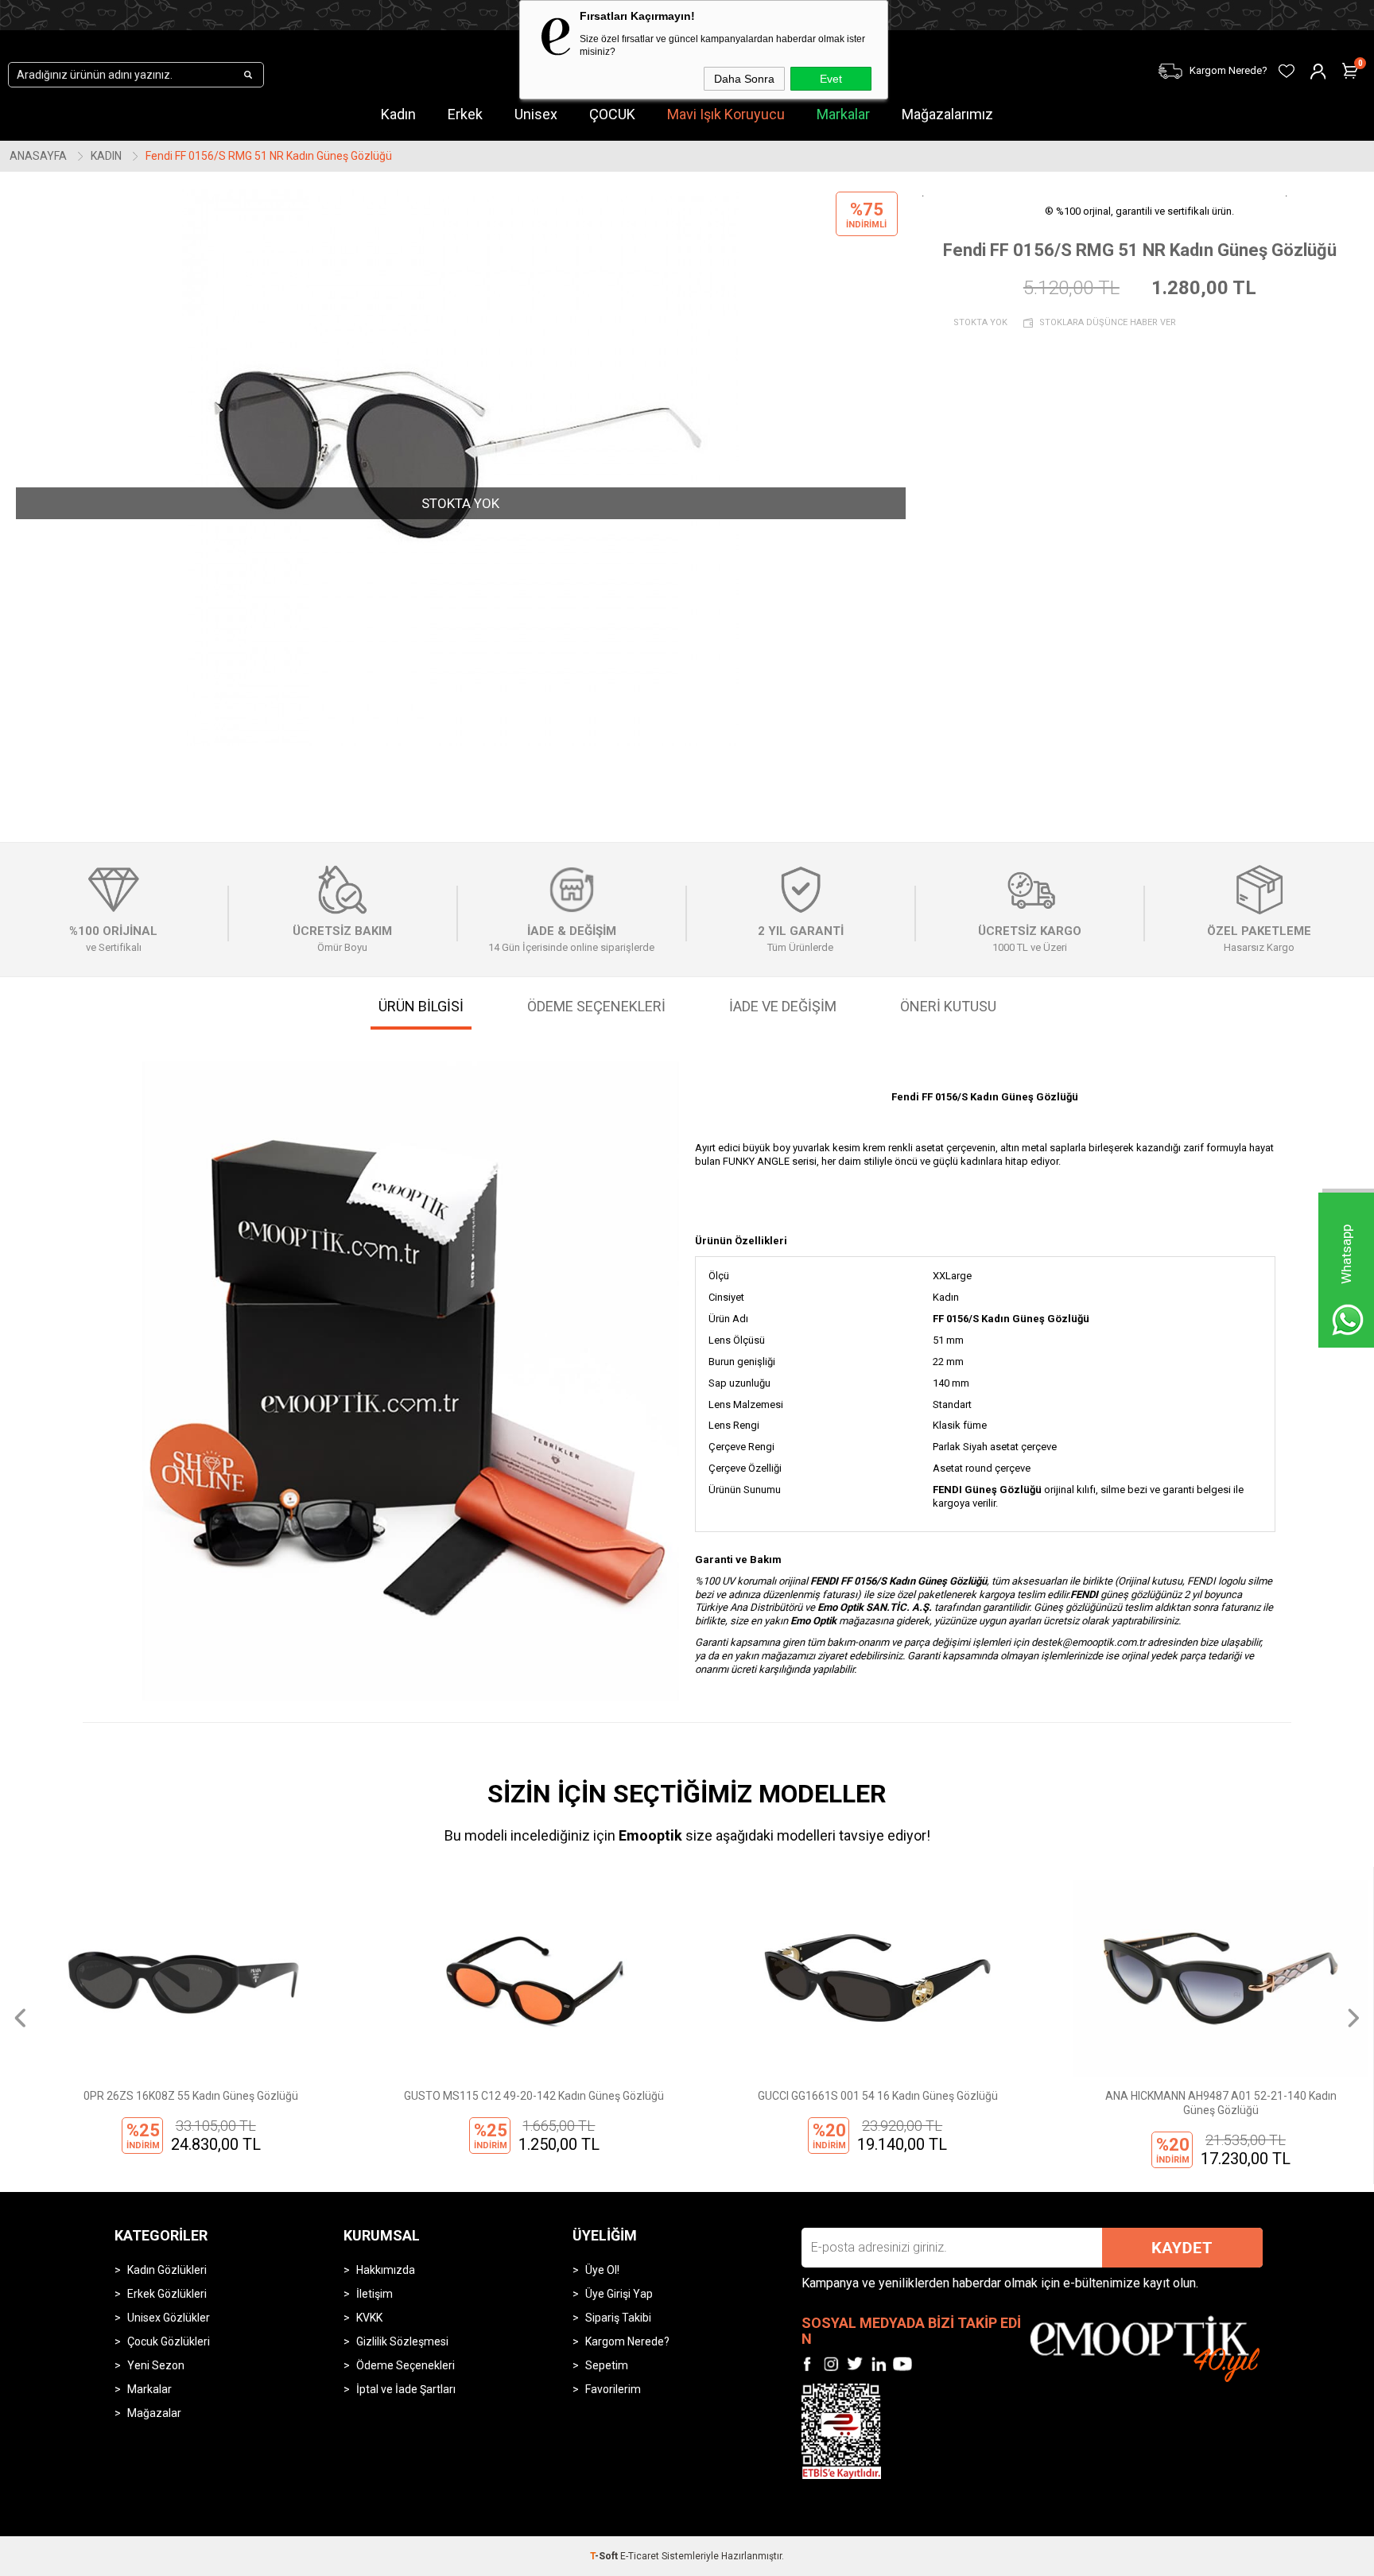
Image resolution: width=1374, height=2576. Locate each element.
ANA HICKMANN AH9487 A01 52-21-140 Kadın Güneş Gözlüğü (1202, 2103)
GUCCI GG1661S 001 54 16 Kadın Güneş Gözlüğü (858, 2096)
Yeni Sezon (156, 2365)
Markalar (843, 114)
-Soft (605, 2556)
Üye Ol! (602, 2270)
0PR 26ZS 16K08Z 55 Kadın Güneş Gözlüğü (172, 2096)
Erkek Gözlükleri (167, 2294)
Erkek (465, 114)
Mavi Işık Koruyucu (726, 114)
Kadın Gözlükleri (167, 2270)
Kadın (398, 114)
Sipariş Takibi (618, 2318)
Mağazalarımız (947, 114)
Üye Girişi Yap (619, 2294)
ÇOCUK (612, 114)
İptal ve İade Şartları (406, 2389)
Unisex (536, 114)
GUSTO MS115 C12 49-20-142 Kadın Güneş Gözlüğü (515, 2096)
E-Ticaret (640, 2556)
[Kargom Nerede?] (1054, 61)
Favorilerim (613, 2389)
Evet (831, 79)
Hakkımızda (386, 2270)
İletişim (375, 2294)
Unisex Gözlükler (169, 2318)
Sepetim (607, 2365)
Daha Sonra (744, 79)
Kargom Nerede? (627, 2341)
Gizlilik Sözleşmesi (402, 2341)
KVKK (369, 2318)
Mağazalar (154, 2413)
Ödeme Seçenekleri (406, 2365)
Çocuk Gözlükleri (169, 2341)
